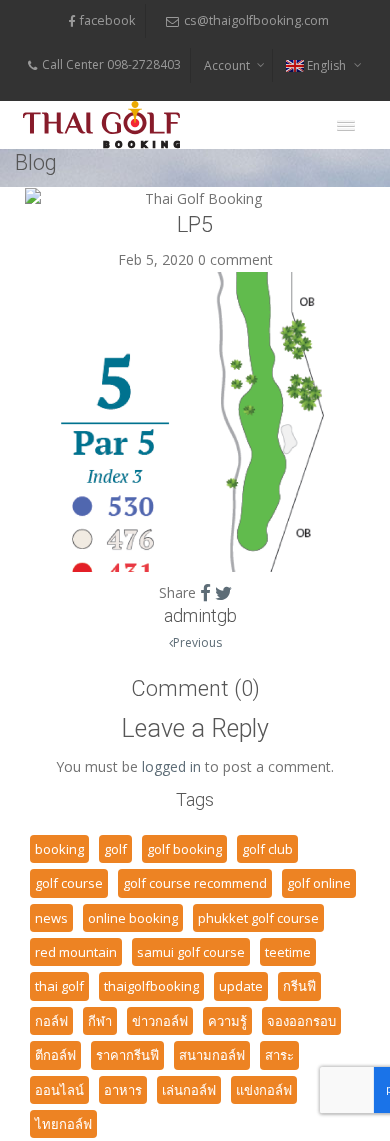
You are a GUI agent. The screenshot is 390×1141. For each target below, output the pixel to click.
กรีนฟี (299, 986)
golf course (69, 883)
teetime (288, 952)
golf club (267, 849)
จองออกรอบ (301, 1021)
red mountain (76, 952)
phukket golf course (258, 918)
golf (115, 849)
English (326, 65)
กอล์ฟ (51, 1021)
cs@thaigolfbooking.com (256, 20)
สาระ (279, 1055)
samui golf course (191, 952)
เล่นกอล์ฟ (189, 1090)
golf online (319, 883)
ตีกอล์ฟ (55, 1055)
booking (59, 849)
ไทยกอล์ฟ (63, 1124)
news (51, 918)
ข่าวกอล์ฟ (160, 1021)
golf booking (184, 849)
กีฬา (100, 1021)
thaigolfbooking (151, 986)
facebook (107, 20)
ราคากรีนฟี (127, 1055)
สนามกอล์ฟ (212, 1055)
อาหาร (123, 1090)
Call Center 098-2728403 (111, 64)
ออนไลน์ (59, 1090)
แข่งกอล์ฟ (264, 1090)
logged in (171, 766)
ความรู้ (227, 1021)
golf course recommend (195, 883)
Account (227, 65)
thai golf (59, 986)
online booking (133, 918)
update (241, 986)
